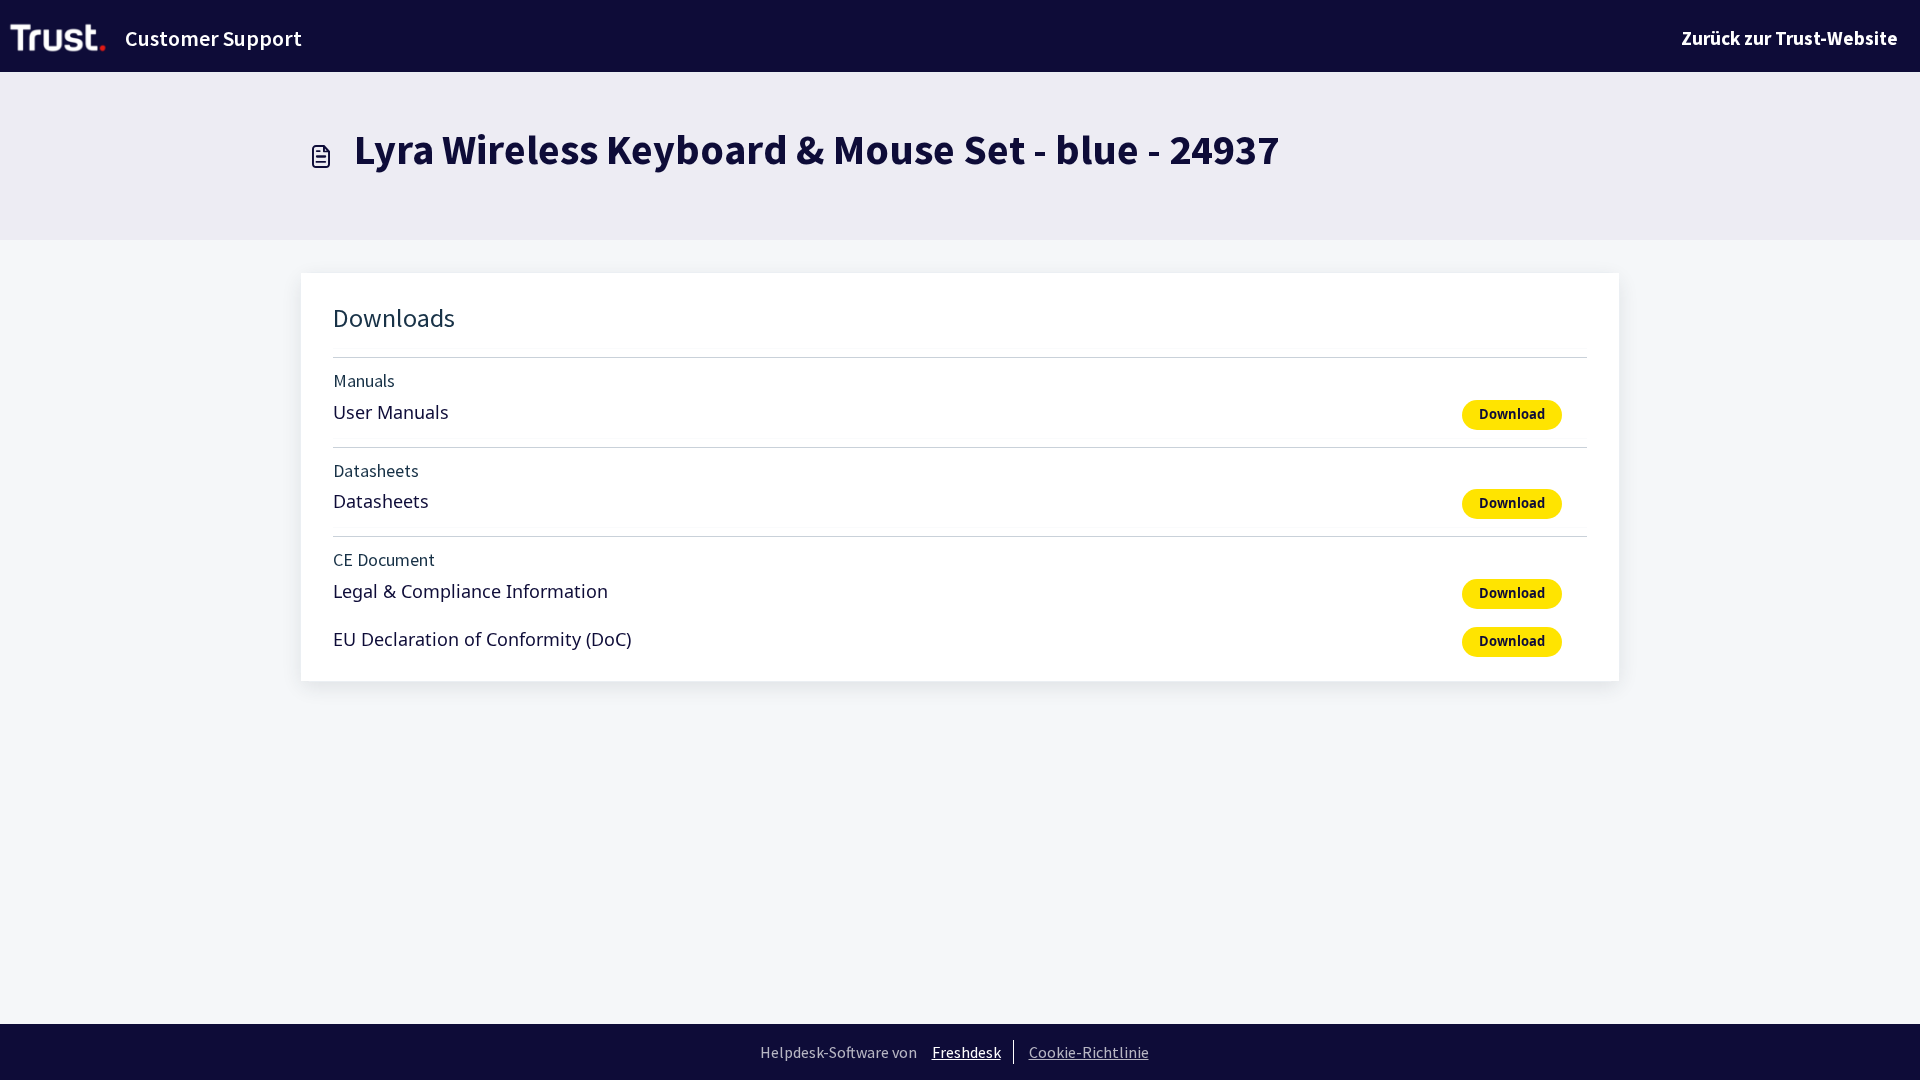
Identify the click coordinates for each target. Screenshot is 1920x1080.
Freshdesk (966, 1052)
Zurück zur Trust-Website (1789, 38)
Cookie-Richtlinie (1089, 1052)
